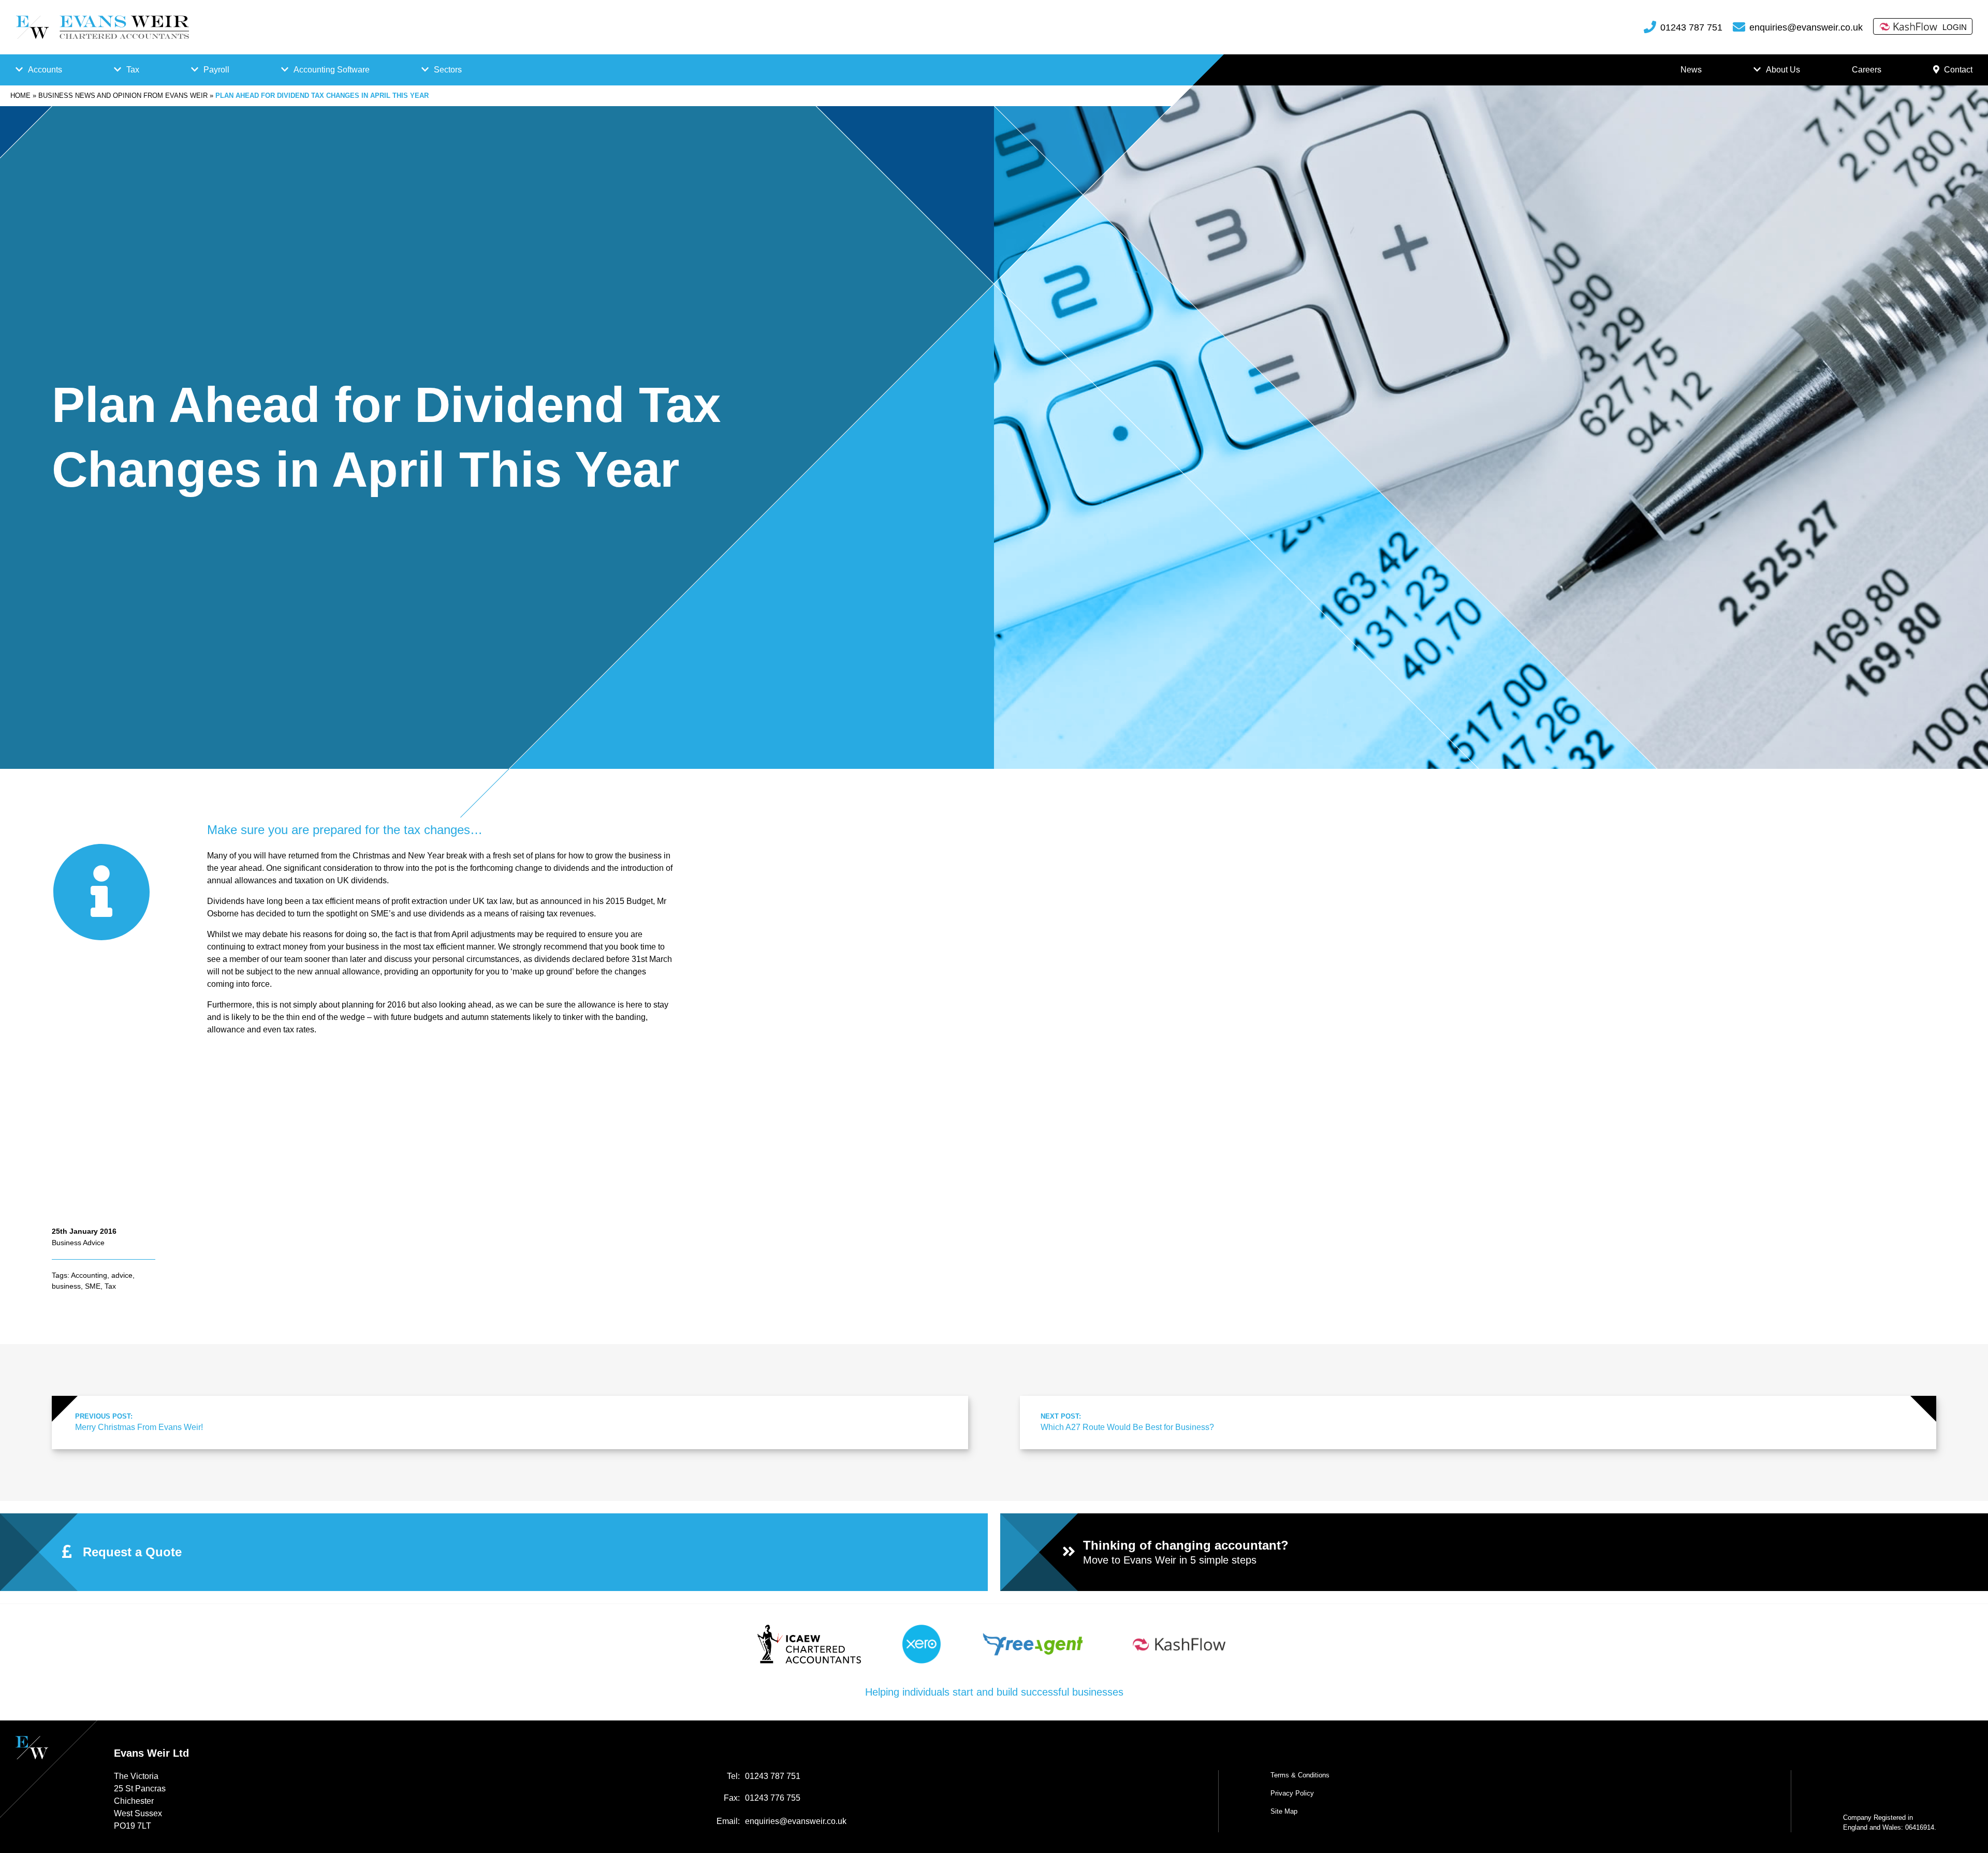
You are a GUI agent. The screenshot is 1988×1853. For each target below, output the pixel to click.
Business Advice (78, 1243)
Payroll (216, 70)
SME (93, 1286)
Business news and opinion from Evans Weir (123, 96)
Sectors (448, 70)
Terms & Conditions (1300, 1775)
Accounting (89, 1275)
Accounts (45, 70)
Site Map (1284, 1811)
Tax (133, 70)
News (1691, 70)
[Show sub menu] (19, 70)
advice (122, 1275)
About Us (1783, 70)
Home (20, 96)
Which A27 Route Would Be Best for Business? (1127, 1422)
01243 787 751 (1691, 27)
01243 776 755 (773, 1798)
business (66, 1286)
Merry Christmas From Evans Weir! (139, 1422)
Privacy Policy (1292, 1793)
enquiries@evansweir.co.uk (1806, 27)
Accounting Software (332, 70)
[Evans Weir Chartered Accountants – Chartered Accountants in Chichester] (102, 27)
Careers (1867, 70)
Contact (1958, 70)
